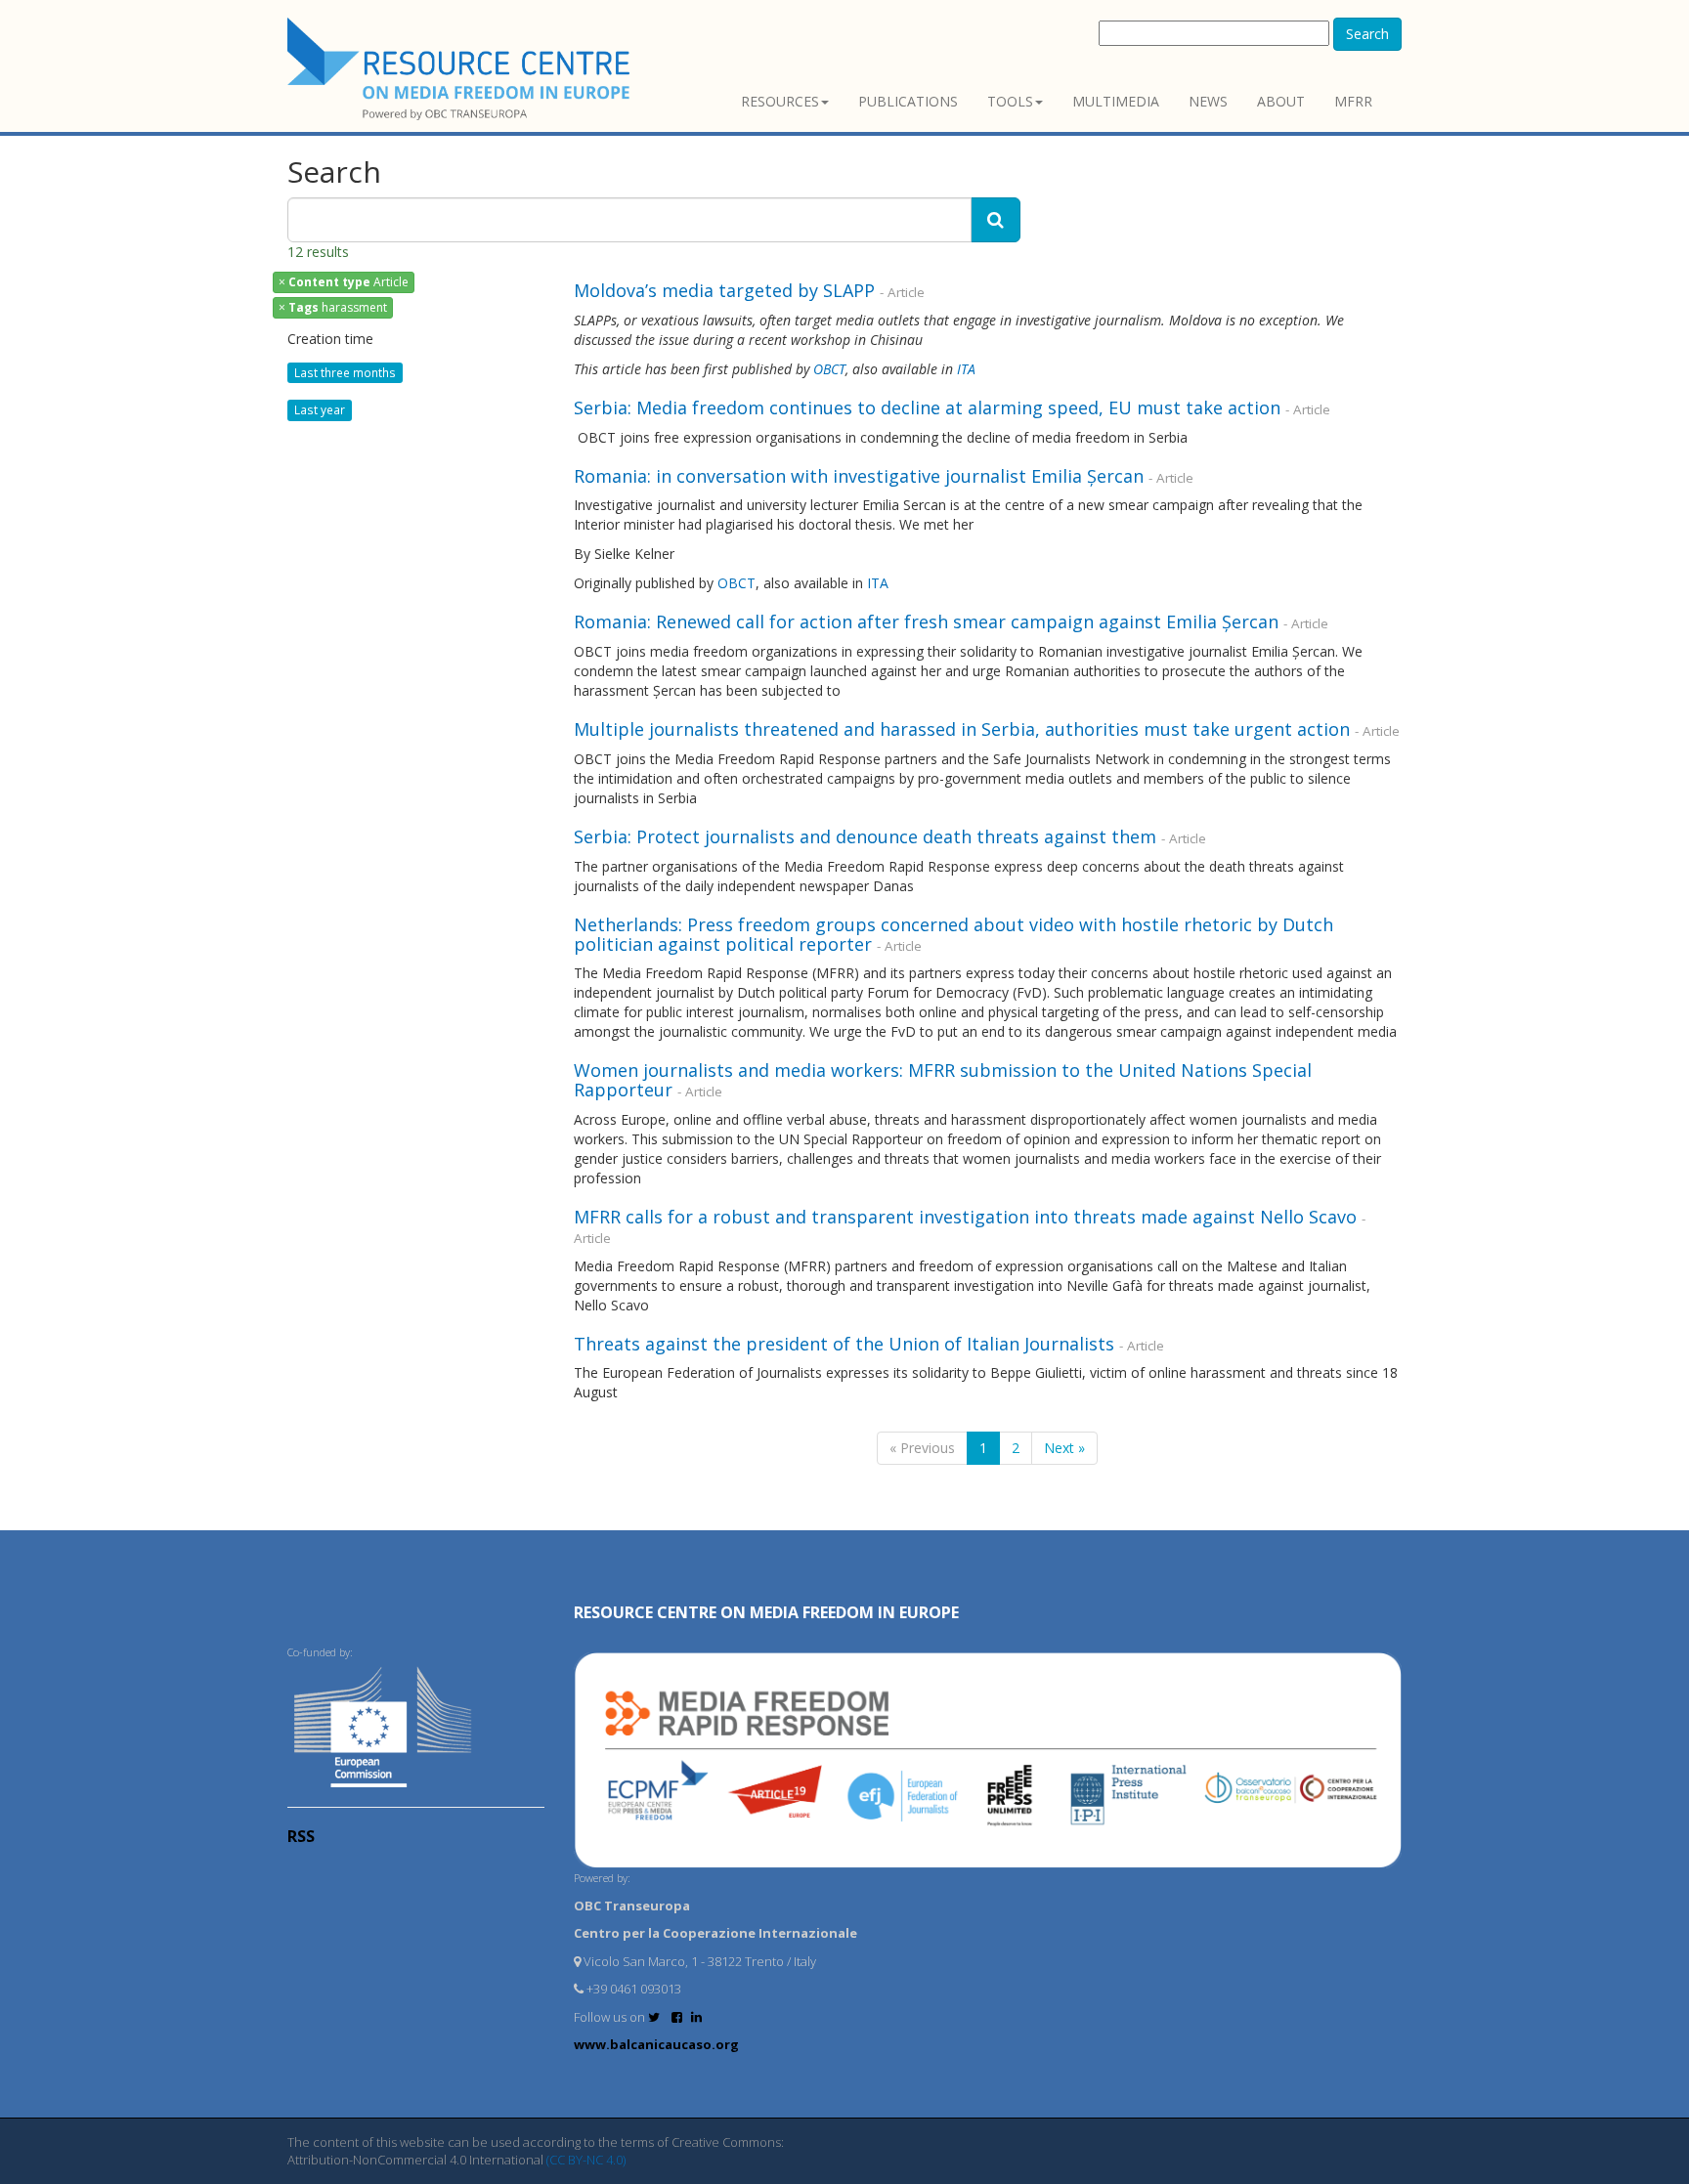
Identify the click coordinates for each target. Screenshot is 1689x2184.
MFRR (1353, 101)
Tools (1010, 101)
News (1208, 101)
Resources (780, 101)
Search (1367, 34)
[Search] (996, 220)
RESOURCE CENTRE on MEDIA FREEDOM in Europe (766, 1612)
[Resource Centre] (461, 69)
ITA (966, 369)
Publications (908, 101)
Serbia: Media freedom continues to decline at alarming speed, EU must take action (927, 407)
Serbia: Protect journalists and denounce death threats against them (865, 836)
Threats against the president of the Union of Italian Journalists (844, 1344)
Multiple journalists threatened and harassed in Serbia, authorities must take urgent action (962, 729)
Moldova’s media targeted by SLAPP (724, 290)
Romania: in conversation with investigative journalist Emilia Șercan (859, 476)
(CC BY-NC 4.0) (586, 2160)
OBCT (829, 369)
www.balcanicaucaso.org (656, 2044)
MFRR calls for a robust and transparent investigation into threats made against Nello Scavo (965, 1217)
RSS (301, 1836)
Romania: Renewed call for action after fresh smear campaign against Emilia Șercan (926, 621)
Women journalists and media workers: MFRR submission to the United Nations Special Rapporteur (943, 1080)
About (1281, 101)
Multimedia (1116, 101)
